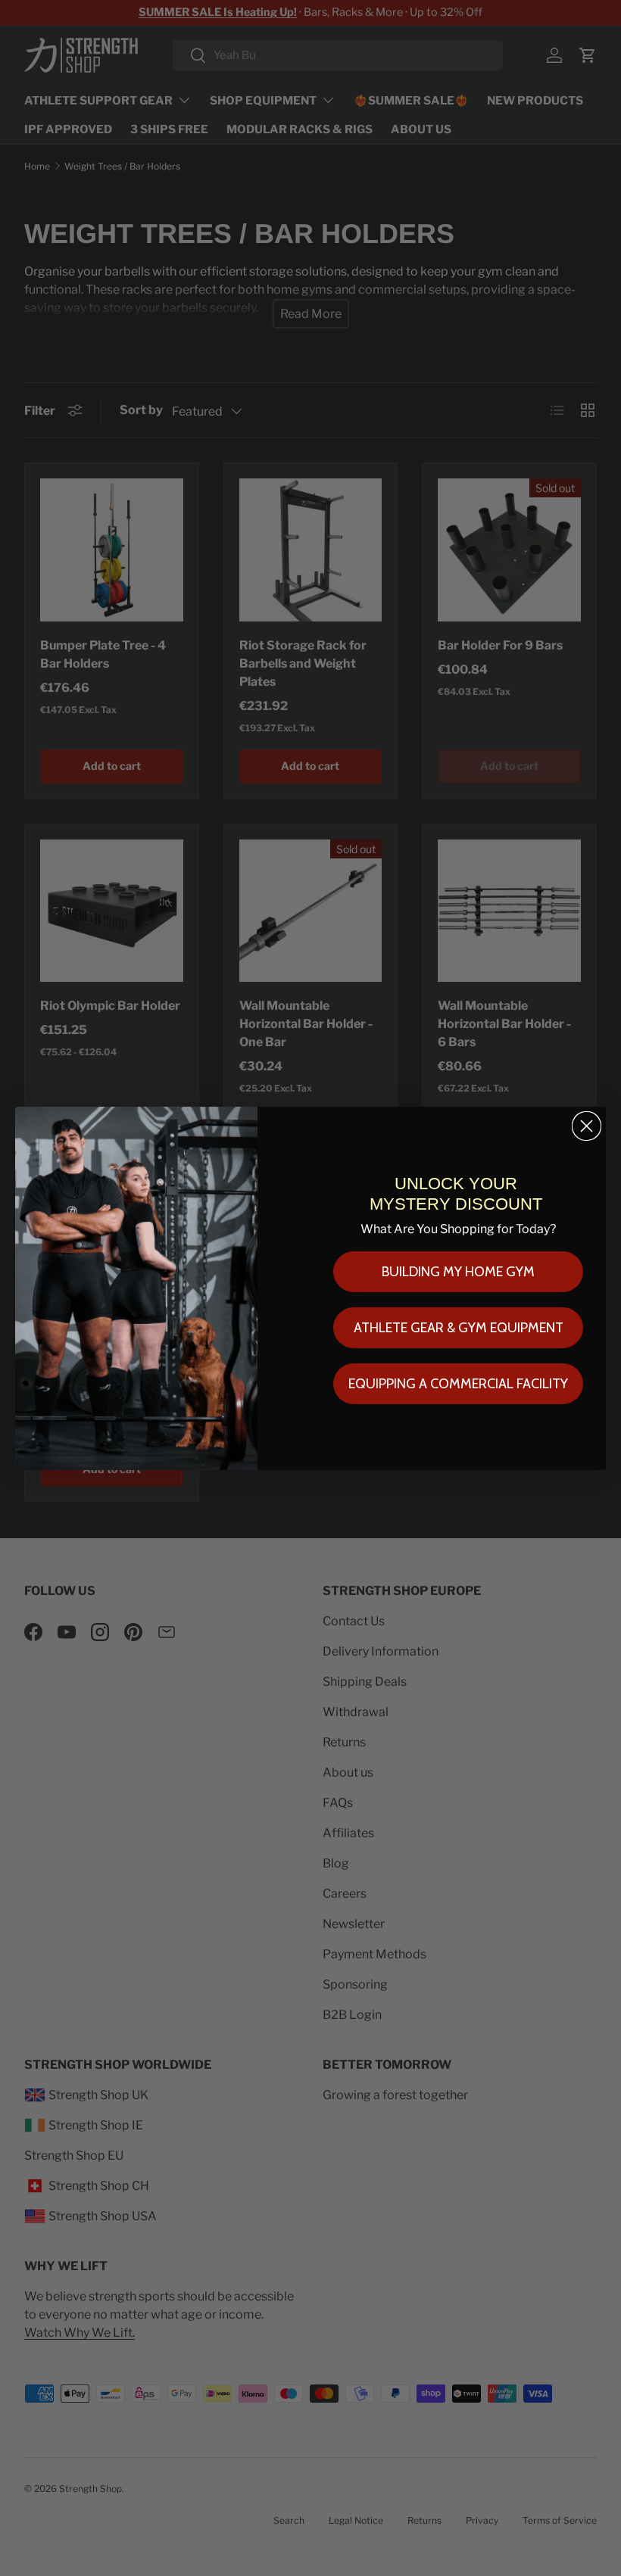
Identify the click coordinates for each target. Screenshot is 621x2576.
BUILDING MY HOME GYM (458, 1272)
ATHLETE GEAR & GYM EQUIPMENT (459, 1328)
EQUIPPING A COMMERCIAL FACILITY (458, 1384)
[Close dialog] (587, 1126)
